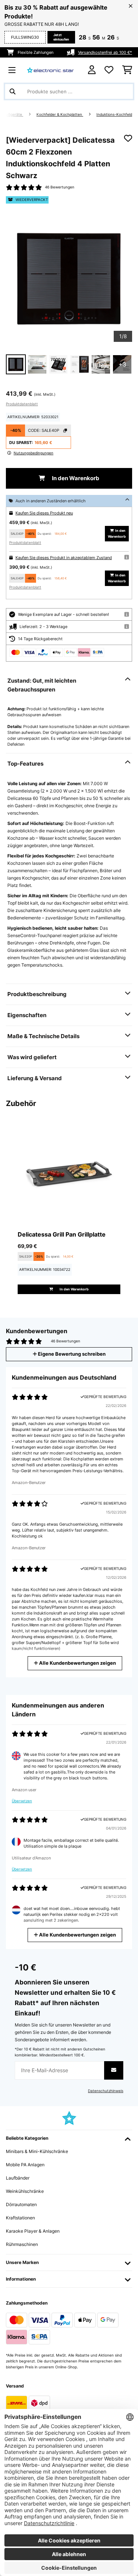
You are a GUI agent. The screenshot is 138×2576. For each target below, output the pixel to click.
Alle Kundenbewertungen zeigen (77, 1663)
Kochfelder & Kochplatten (60, 115)
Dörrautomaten (21, 2204)
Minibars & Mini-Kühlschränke (37, 2151)
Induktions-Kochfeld (114, 115)
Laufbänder (18, 2178)
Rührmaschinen (22, 2244)
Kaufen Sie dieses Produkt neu (44, 513)
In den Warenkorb (75, 478)
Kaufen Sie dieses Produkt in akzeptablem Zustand (64, 558)
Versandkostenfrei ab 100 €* (105, 52)
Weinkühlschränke (25, 2191)
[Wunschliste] (109, 70)
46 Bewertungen (60, 187)
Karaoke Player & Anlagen (33, 2231)
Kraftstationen (20, 2218)
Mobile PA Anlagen (25, 2165)
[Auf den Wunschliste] (128, 138)
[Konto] (92, 70)
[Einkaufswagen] (127, 70)
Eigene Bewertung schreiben (71, 1354)
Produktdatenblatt (22, 404)
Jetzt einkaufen (61, 37)
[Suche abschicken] (13, 91)
